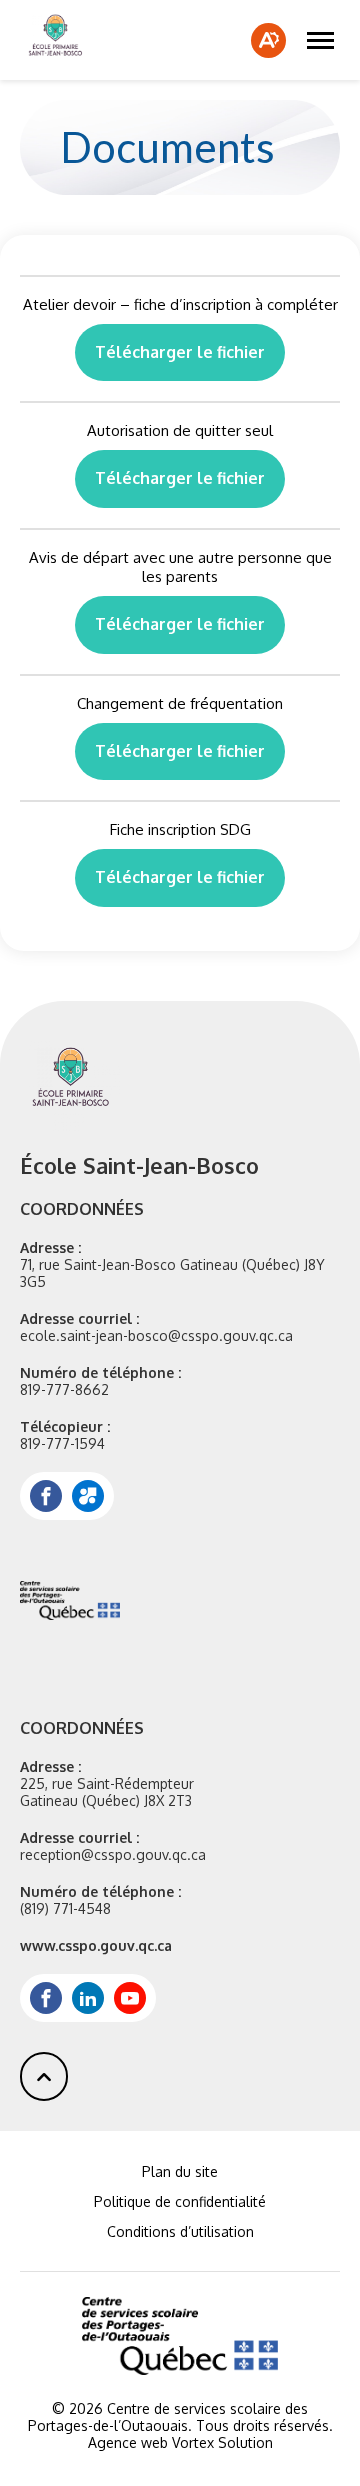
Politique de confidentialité (180, 2201)
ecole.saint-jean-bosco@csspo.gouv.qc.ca (156, 1335)
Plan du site (180, 2171)
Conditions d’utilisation (180, 2231)
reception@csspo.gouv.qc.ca (113, 1854)
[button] (320, 40)
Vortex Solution (222, 2442)
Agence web (128, 2442)
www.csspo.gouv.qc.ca (96, 1945)
